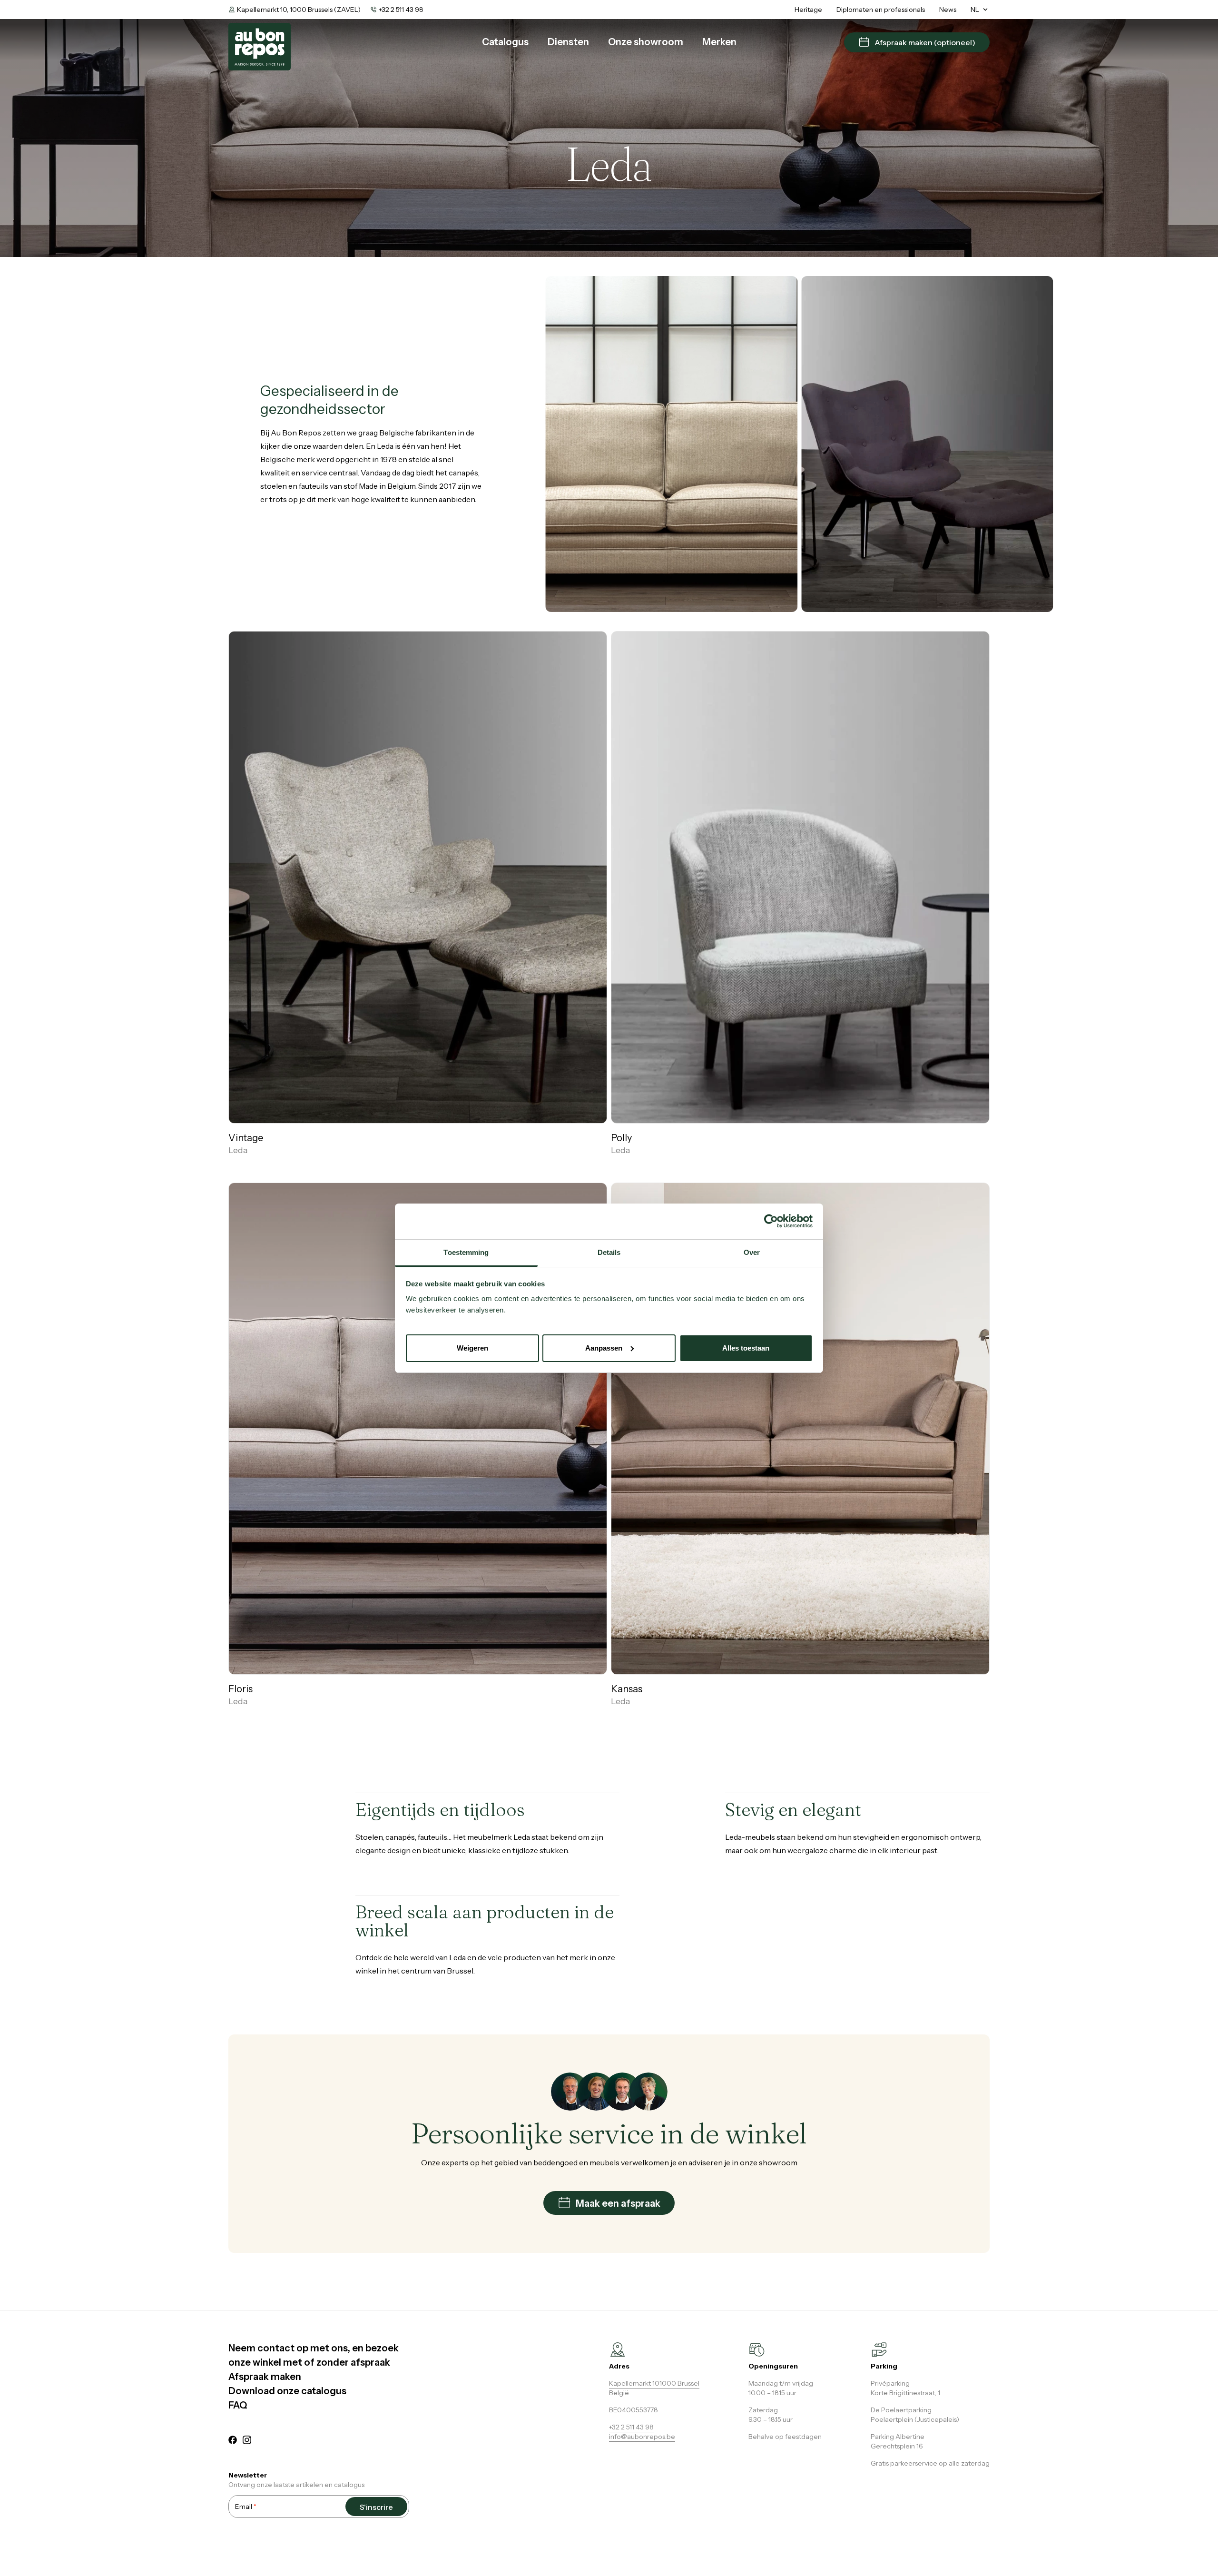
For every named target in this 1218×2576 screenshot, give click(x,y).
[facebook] (233, 2441)
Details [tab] (609, 1252)
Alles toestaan (746, 1347)
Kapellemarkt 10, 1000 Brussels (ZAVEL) (299, 10)
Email (246, 2507)
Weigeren (472, 1347)
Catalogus (505, 42)
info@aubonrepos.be (642, 2437)
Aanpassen (604, 1347)
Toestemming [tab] (466, 1252)
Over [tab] (752, 1252)
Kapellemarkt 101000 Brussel (654, 2383)
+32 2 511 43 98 (401, 10)
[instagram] (247, 2441)
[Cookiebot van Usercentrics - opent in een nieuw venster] (771, 1221)
